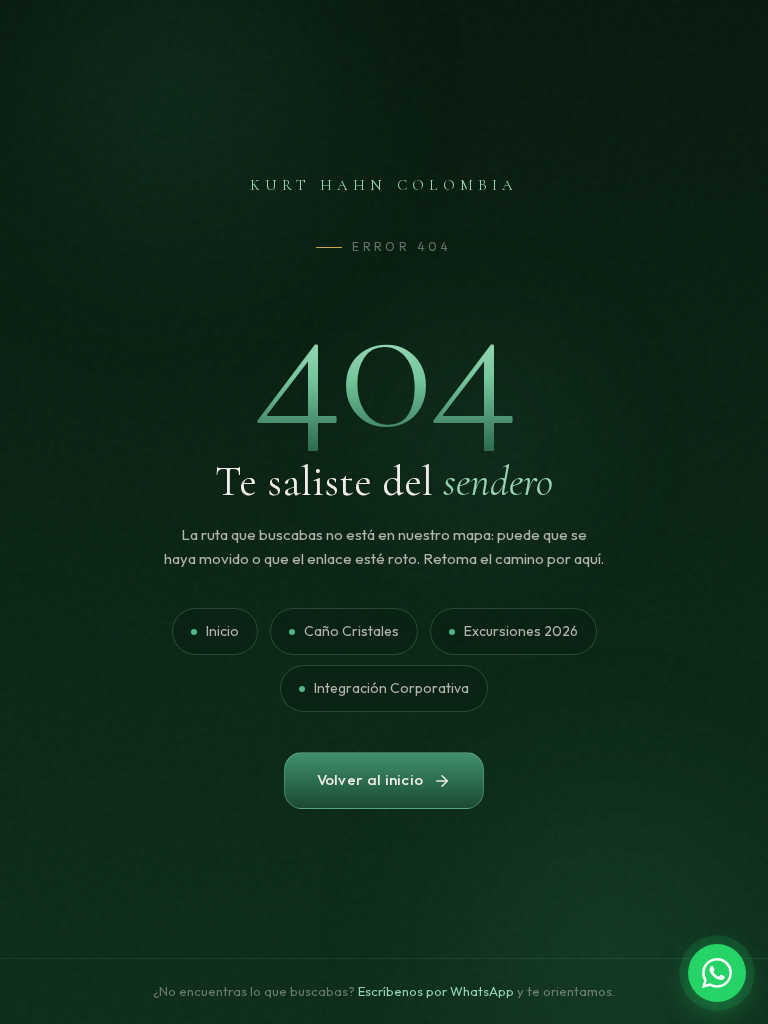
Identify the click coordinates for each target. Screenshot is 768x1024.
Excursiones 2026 (521, 631)
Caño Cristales (351, 631)
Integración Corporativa (391, 688)
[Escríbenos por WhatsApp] (717, 973)
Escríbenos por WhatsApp (436, 991)
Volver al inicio (370, 779)
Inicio (222, 631)
